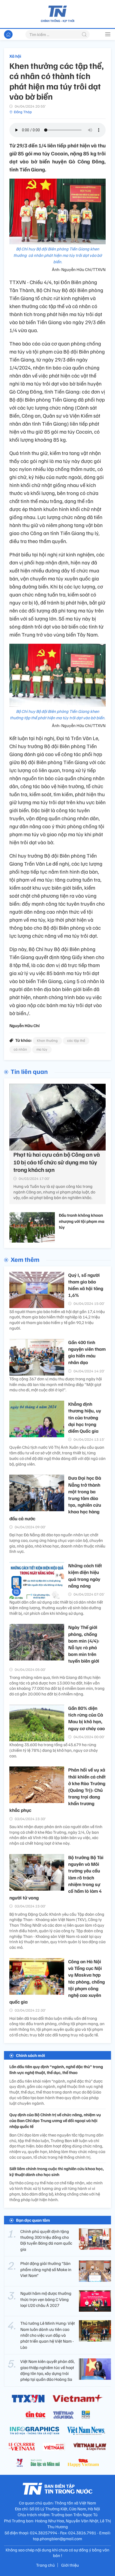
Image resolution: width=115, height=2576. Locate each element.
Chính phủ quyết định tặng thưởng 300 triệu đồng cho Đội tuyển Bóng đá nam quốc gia (46, 2240)
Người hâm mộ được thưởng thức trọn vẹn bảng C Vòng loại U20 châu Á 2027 (46, 2299)
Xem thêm (25, 1259)
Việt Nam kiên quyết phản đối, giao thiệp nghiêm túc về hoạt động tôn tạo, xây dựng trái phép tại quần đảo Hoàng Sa (47, 2370)
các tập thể (76, 1040)
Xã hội (15, 56)
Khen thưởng (47, 1040)
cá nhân (20, 1049)
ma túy (42, 1049)
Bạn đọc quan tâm (33, 2220)
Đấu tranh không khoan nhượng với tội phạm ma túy (82, 1221)
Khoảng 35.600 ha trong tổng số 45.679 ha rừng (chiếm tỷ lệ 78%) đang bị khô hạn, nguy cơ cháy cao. (54, 1750)
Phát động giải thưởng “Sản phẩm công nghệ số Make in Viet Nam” (46, 2269)
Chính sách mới (30, 2055)
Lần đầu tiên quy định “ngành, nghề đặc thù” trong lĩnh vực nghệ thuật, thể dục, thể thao (56, 2070)
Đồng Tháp (23, 112)
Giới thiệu (70, 2565)
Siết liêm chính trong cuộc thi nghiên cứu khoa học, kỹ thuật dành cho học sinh (57, 2171)
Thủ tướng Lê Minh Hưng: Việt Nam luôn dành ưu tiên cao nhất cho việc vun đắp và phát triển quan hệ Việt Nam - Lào (48, 2335)
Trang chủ (45, 2565)
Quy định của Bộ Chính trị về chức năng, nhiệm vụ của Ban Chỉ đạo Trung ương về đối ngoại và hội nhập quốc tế (55, 2121)
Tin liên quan (29, 1071)
